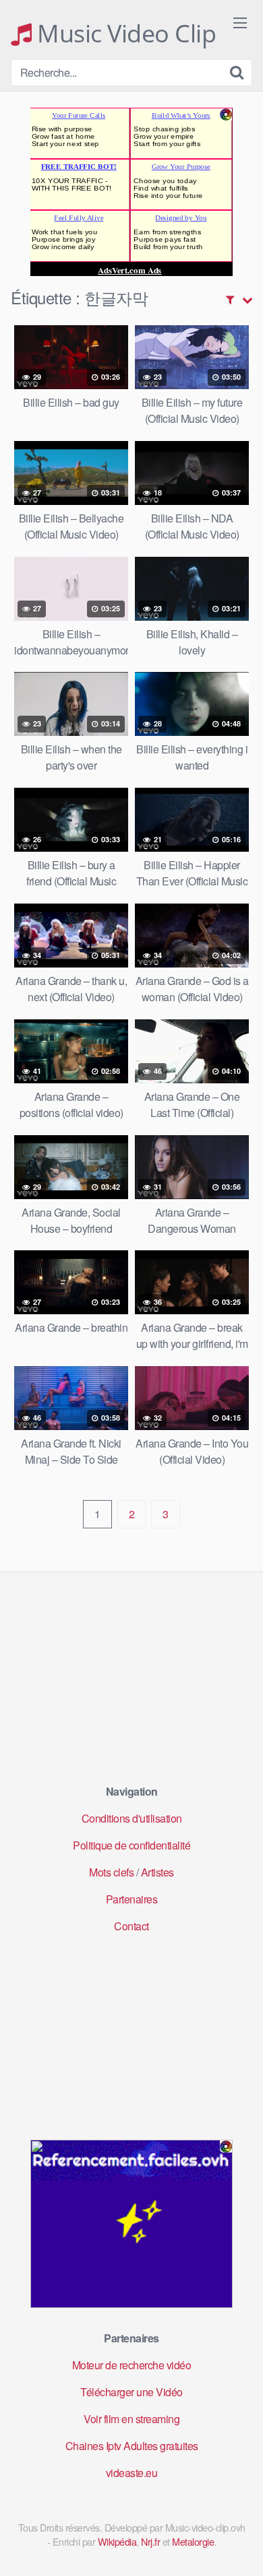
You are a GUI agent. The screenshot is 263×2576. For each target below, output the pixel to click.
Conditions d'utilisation (132, 1818)
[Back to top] (239, 2546)
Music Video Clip (124, 34)
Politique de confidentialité (131, 1845)
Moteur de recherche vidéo (132, 2365)
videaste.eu (132, 2473)
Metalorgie (193, 2541)
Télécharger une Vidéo (131, 2392)
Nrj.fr (150, 2541)
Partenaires (132, 1899)
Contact (131, 1926)
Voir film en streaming (131, 2419)
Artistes (157, 1872)
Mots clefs (111, 1872)
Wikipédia (117, 2541)
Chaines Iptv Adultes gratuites (132, 2446)
